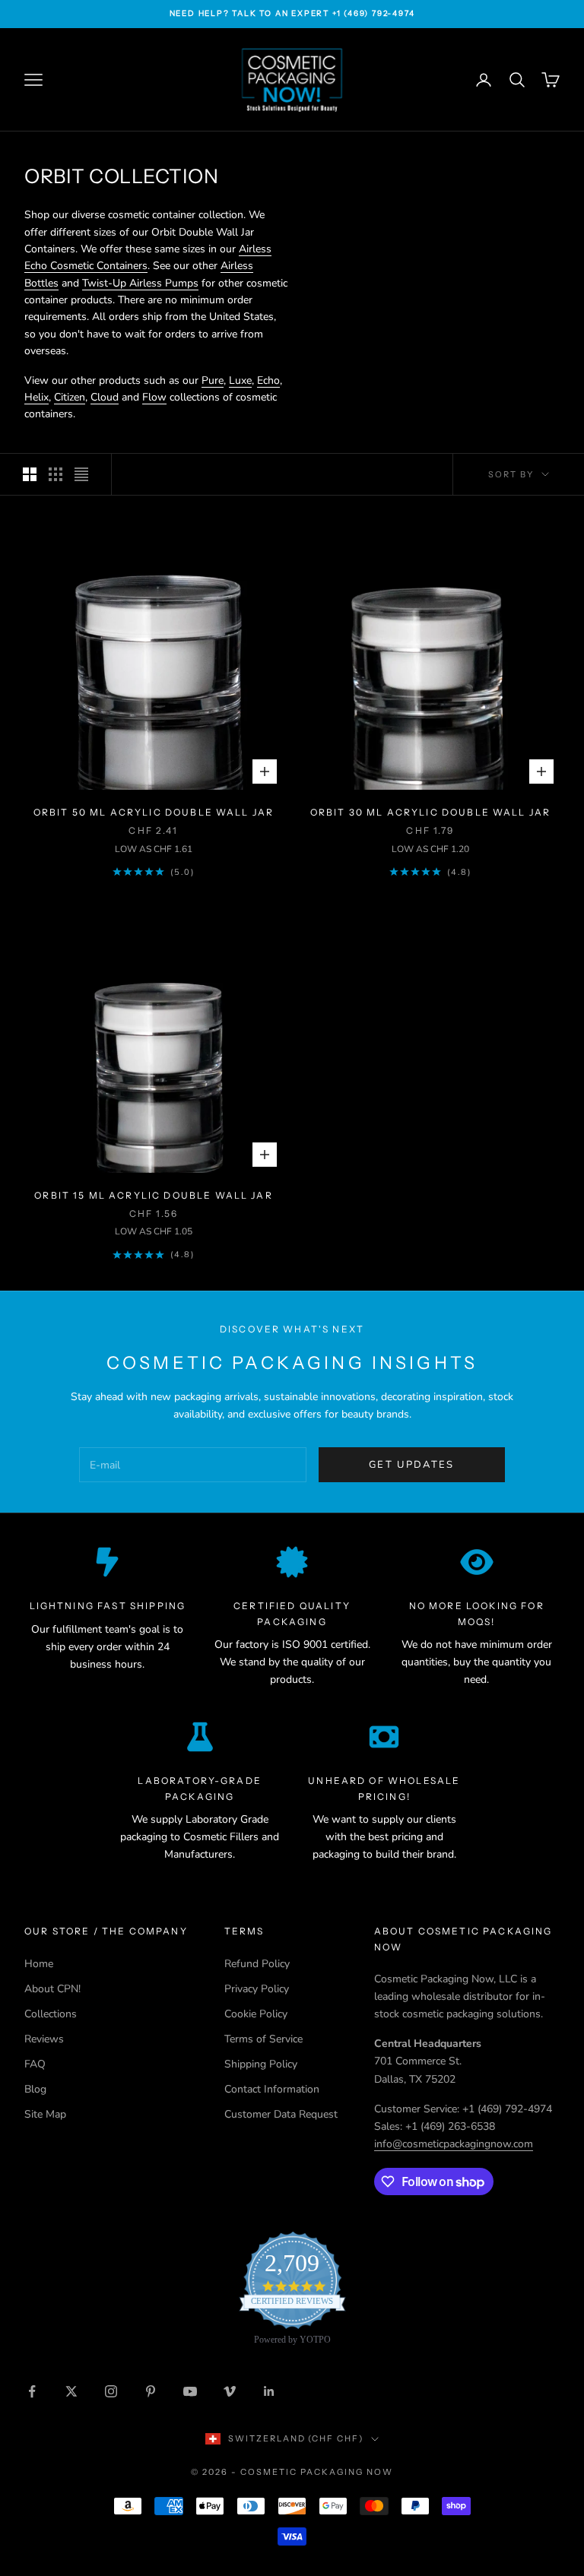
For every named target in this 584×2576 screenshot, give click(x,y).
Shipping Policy (261, 2064)
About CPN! (52, 1989)
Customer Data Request (281, 2114)
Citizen (70, 397)
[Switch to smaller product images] (56, 474)
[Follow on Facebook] (32, 2391)
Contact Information (272, 2089)
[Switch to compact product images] (81, 474)
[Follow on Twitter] (71, 2391)
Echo (268, 380)
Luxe (240, 380)
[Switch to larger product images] (30, 474)
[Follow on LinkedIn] (269, 2391)
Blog (35, 2089)
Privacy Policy (257, 1989)
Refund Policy (257, 1964)
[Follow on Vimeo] (230, 2391)
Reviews (44, 2039)
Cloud (105, 397)
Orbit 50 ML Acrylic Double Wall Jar (154, 812)
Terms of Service (263, 2039)
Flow (154, 397)
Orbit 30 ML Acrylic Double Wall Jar (431, 812)
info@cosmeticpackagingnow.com (454, 2144)
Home (39, 1964)
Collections (51, 2014)
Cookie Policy (256, 2014)
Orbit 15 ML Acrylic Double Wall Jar (154, 1195)
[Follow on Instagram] (111, 2391)
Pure (213, 380)
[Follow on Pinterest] (151, 2391)
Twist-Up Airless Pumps (140, 283)
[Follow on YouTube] (190, 2391)
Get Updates (412, 1465)
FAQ (35, 2064)
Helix (36, 397)
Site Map (45, 2114)
